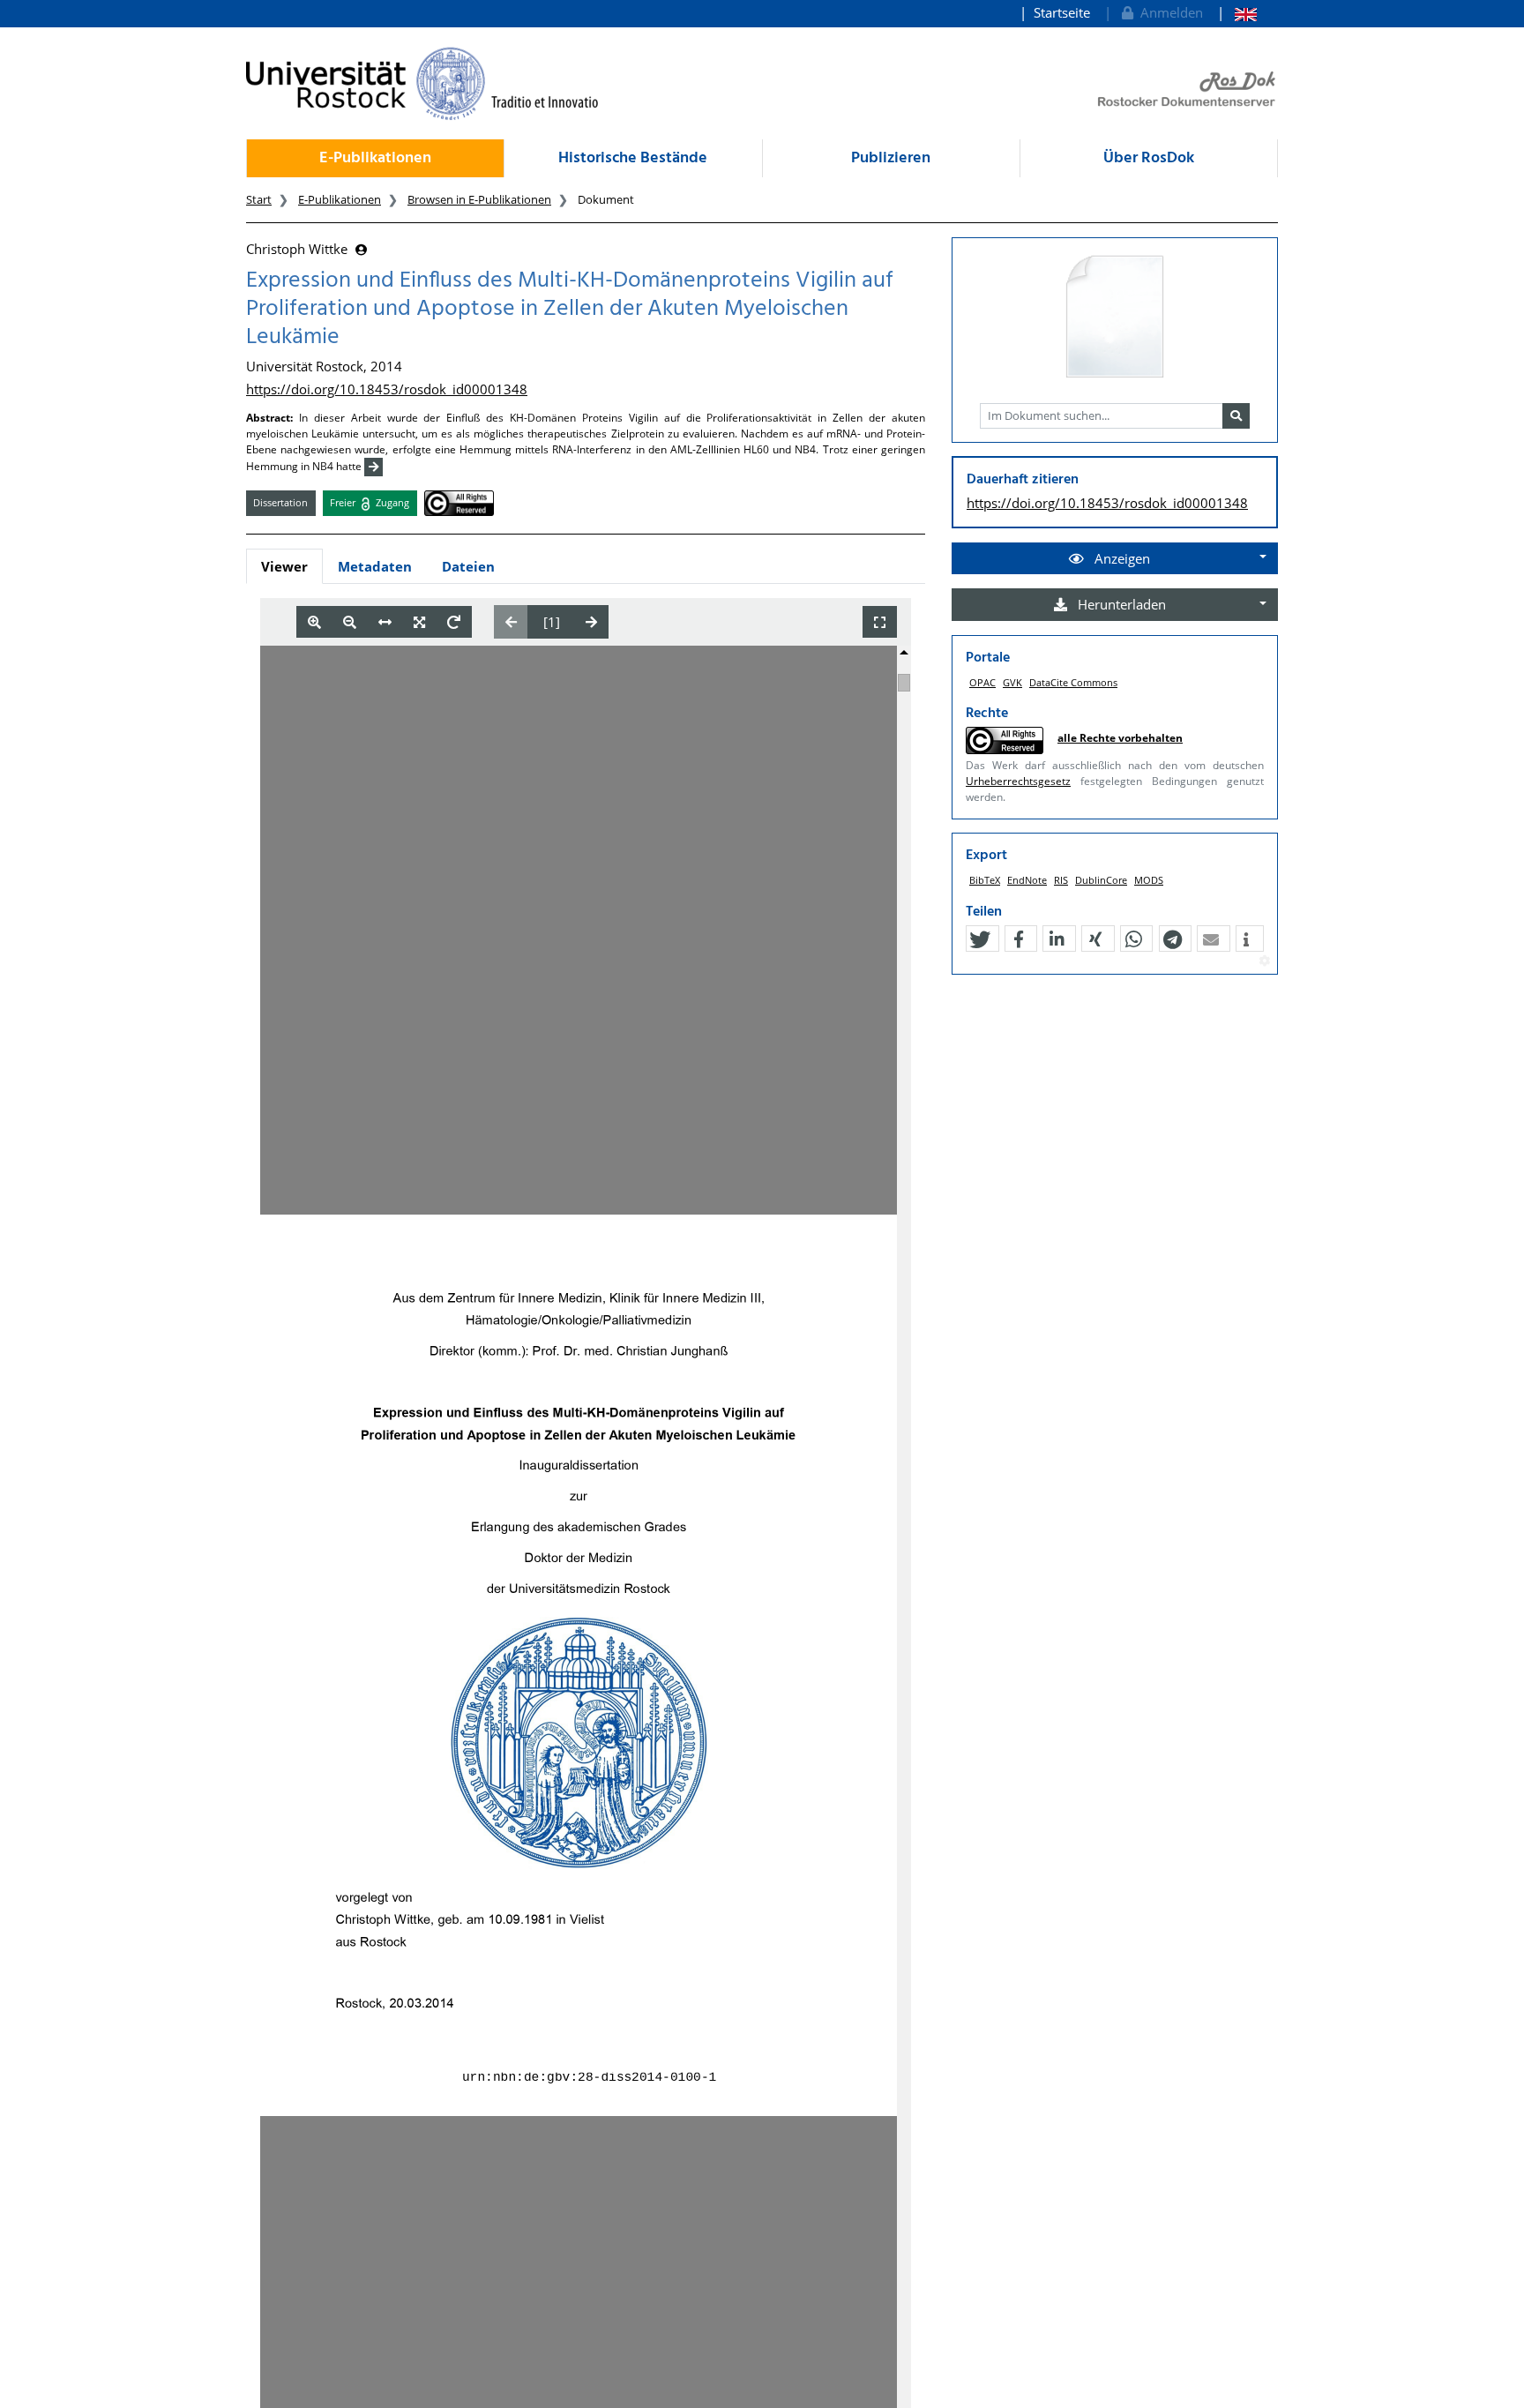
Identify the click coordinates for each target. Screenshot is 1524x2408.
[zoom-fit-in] (419, 622)
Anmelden (1168, 12)
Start (259, 199)
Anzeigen (1121, 558)
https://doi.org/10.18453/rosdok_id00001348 (387, 389)
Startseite (1062, 12)
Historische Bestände (633, 158)
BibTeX (985, 880)
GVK (1012, 682)
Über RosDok (1149, 158)
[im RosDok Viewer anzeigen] (1115, 318)
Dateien (468, 566)
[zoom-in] (314, 622)
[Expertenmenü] (1264, 961)
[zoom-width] (385, 622)
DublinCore (1101, 880)
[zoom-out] (350, 622)
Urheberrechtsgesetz (1018, 781)
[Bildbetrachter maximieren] (880, 622)
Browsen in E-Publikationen (479, 199)
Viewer (284, 566)
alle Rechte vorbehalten (1120, 738)
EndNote (1027, 880)
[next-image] (591, 622)
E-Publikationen (375, 158)
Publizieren (891, 158)
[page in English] (1237, 13)
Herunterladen (1120, 604)
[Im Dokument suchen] (1236, 416)
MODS (1149, 880)
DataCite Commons (1073, 682)
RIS (1061, 880)
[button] (980, 939)
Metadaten (375, 566)
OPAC (982, 682)
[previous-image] (511, 622)
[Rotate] (454, 622)
